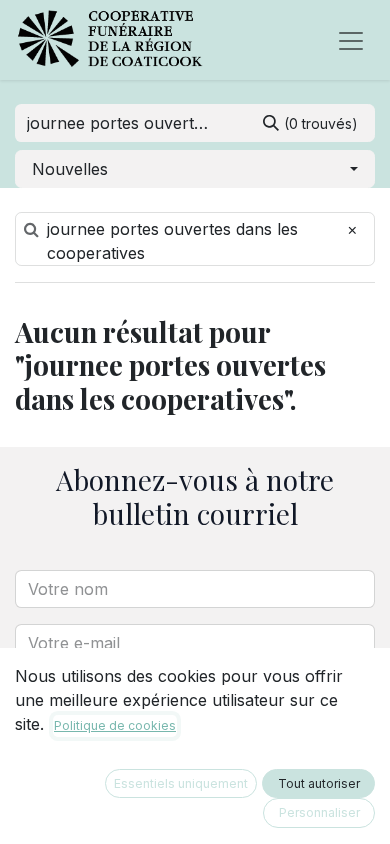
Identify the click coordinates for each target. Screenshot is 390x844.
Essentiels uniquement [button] (181, 783)
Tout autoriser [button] (319, 783)
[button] (195, 169)
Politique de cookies (115, 725)
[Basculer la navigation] (351, 40)
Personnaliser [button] (319, 812)
